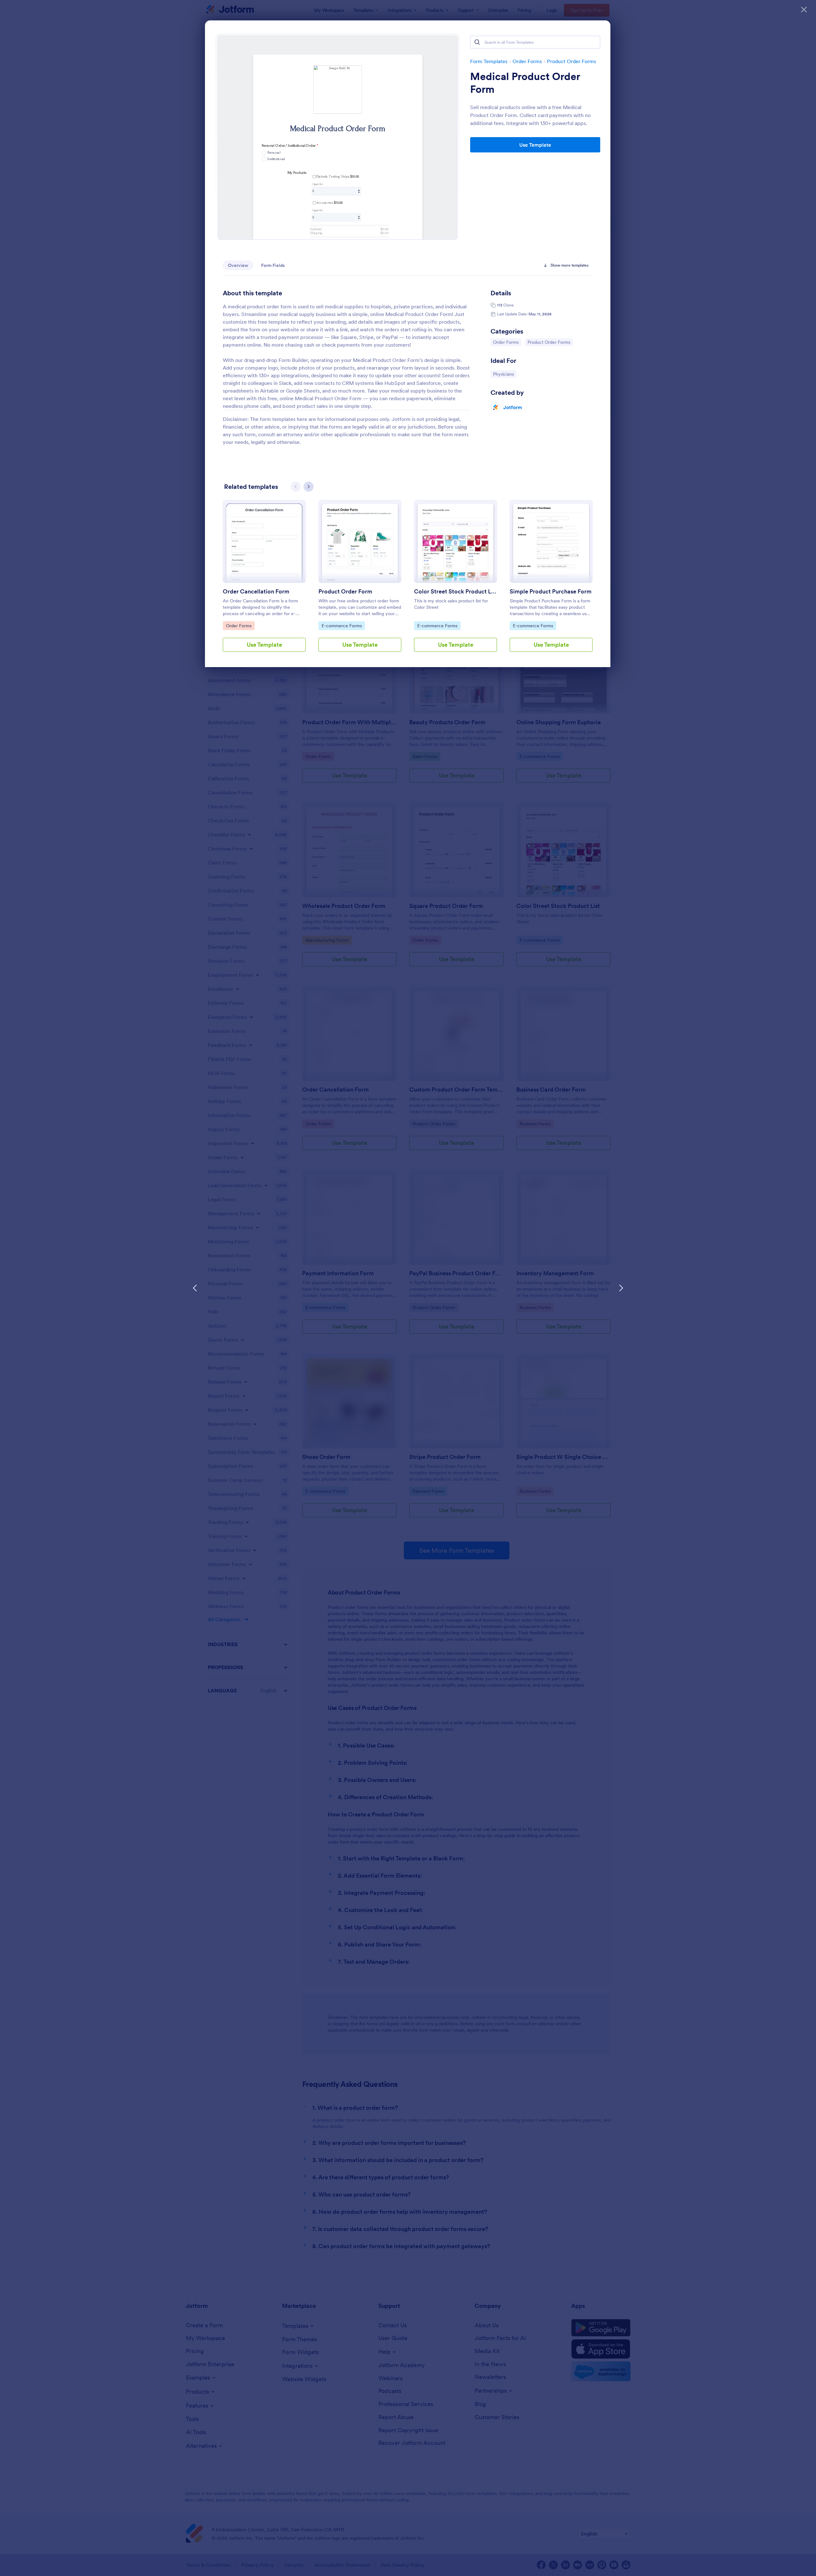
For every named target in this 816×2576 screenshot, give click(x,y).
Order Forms (527, 61)
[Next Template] (621, 1288)
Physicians (505, 374)
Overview (238, 265)
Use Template (535, 145)
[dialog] (408, 1288)
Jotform (513, 407)
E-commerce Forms (342, 626)
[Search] (477, 42)
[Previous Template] (195, 1288)
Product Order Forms (572, 61)
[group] (264, 581)
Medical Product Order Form (525, 83)
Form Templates (489, 61)
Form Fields (273, 265)
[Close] (804, 10)
